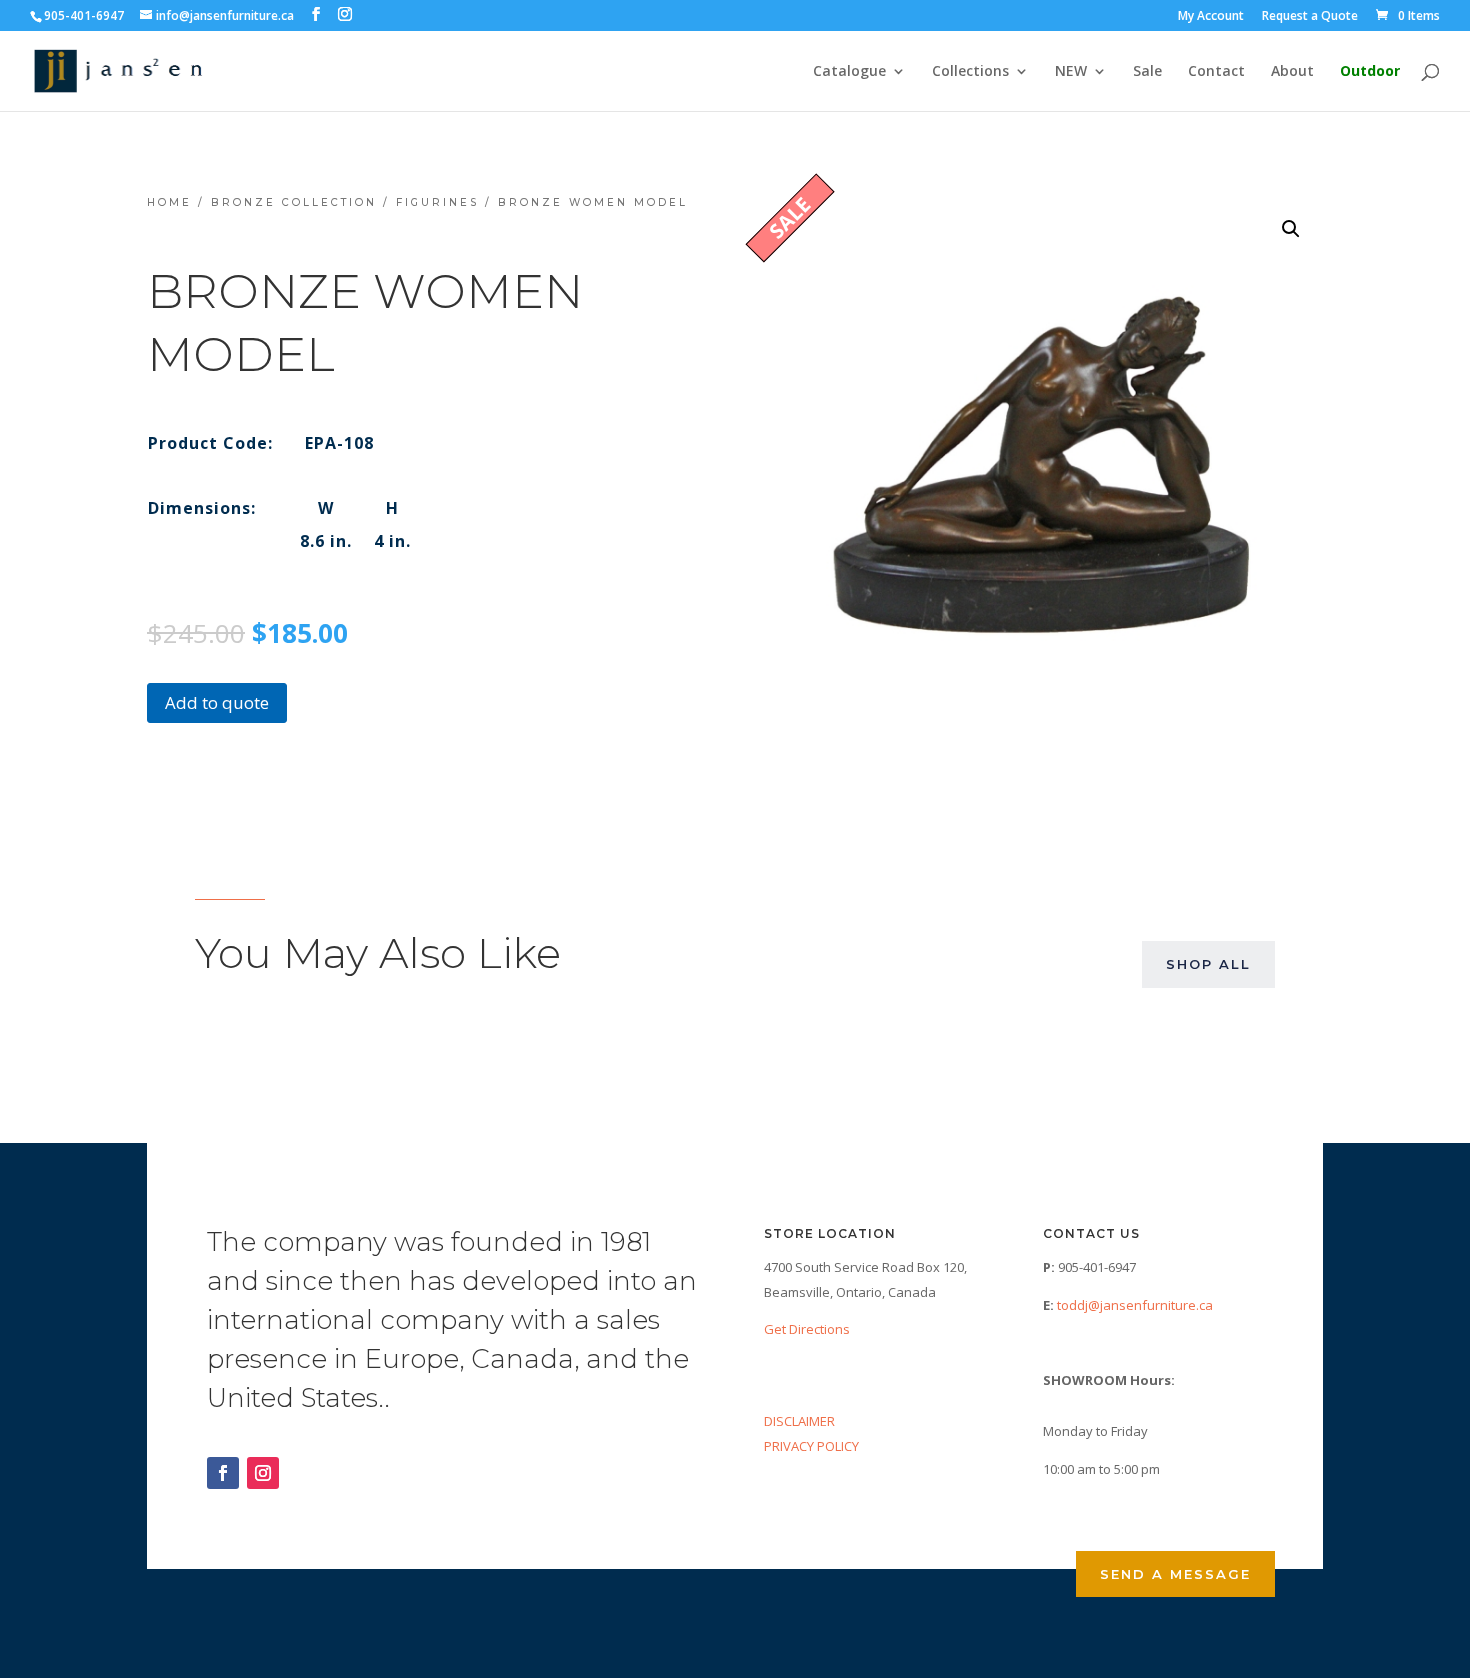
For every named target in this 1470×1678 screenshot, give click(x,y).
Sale (1147, 72)
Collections (970, 72)
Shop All (1208, 964)
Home (169, 202)
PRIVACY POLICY (811, 1446)
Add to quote (217, 702)
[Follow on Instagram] (263, 1473)
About (1292, 72)
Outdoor (1370, 72)
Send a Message (1175, 1574)
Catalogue (849, 72)
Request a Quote (1310, 17)
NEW (1071, 72)
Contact (1216, 72)
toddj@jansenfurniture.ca (1135, 1305)
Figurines (437, 202)
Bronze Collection (294, 202)
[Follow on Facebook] (223, 1473)
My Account (1211, 17)
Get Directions (807, 1329)
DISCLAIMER (799, 1421)
